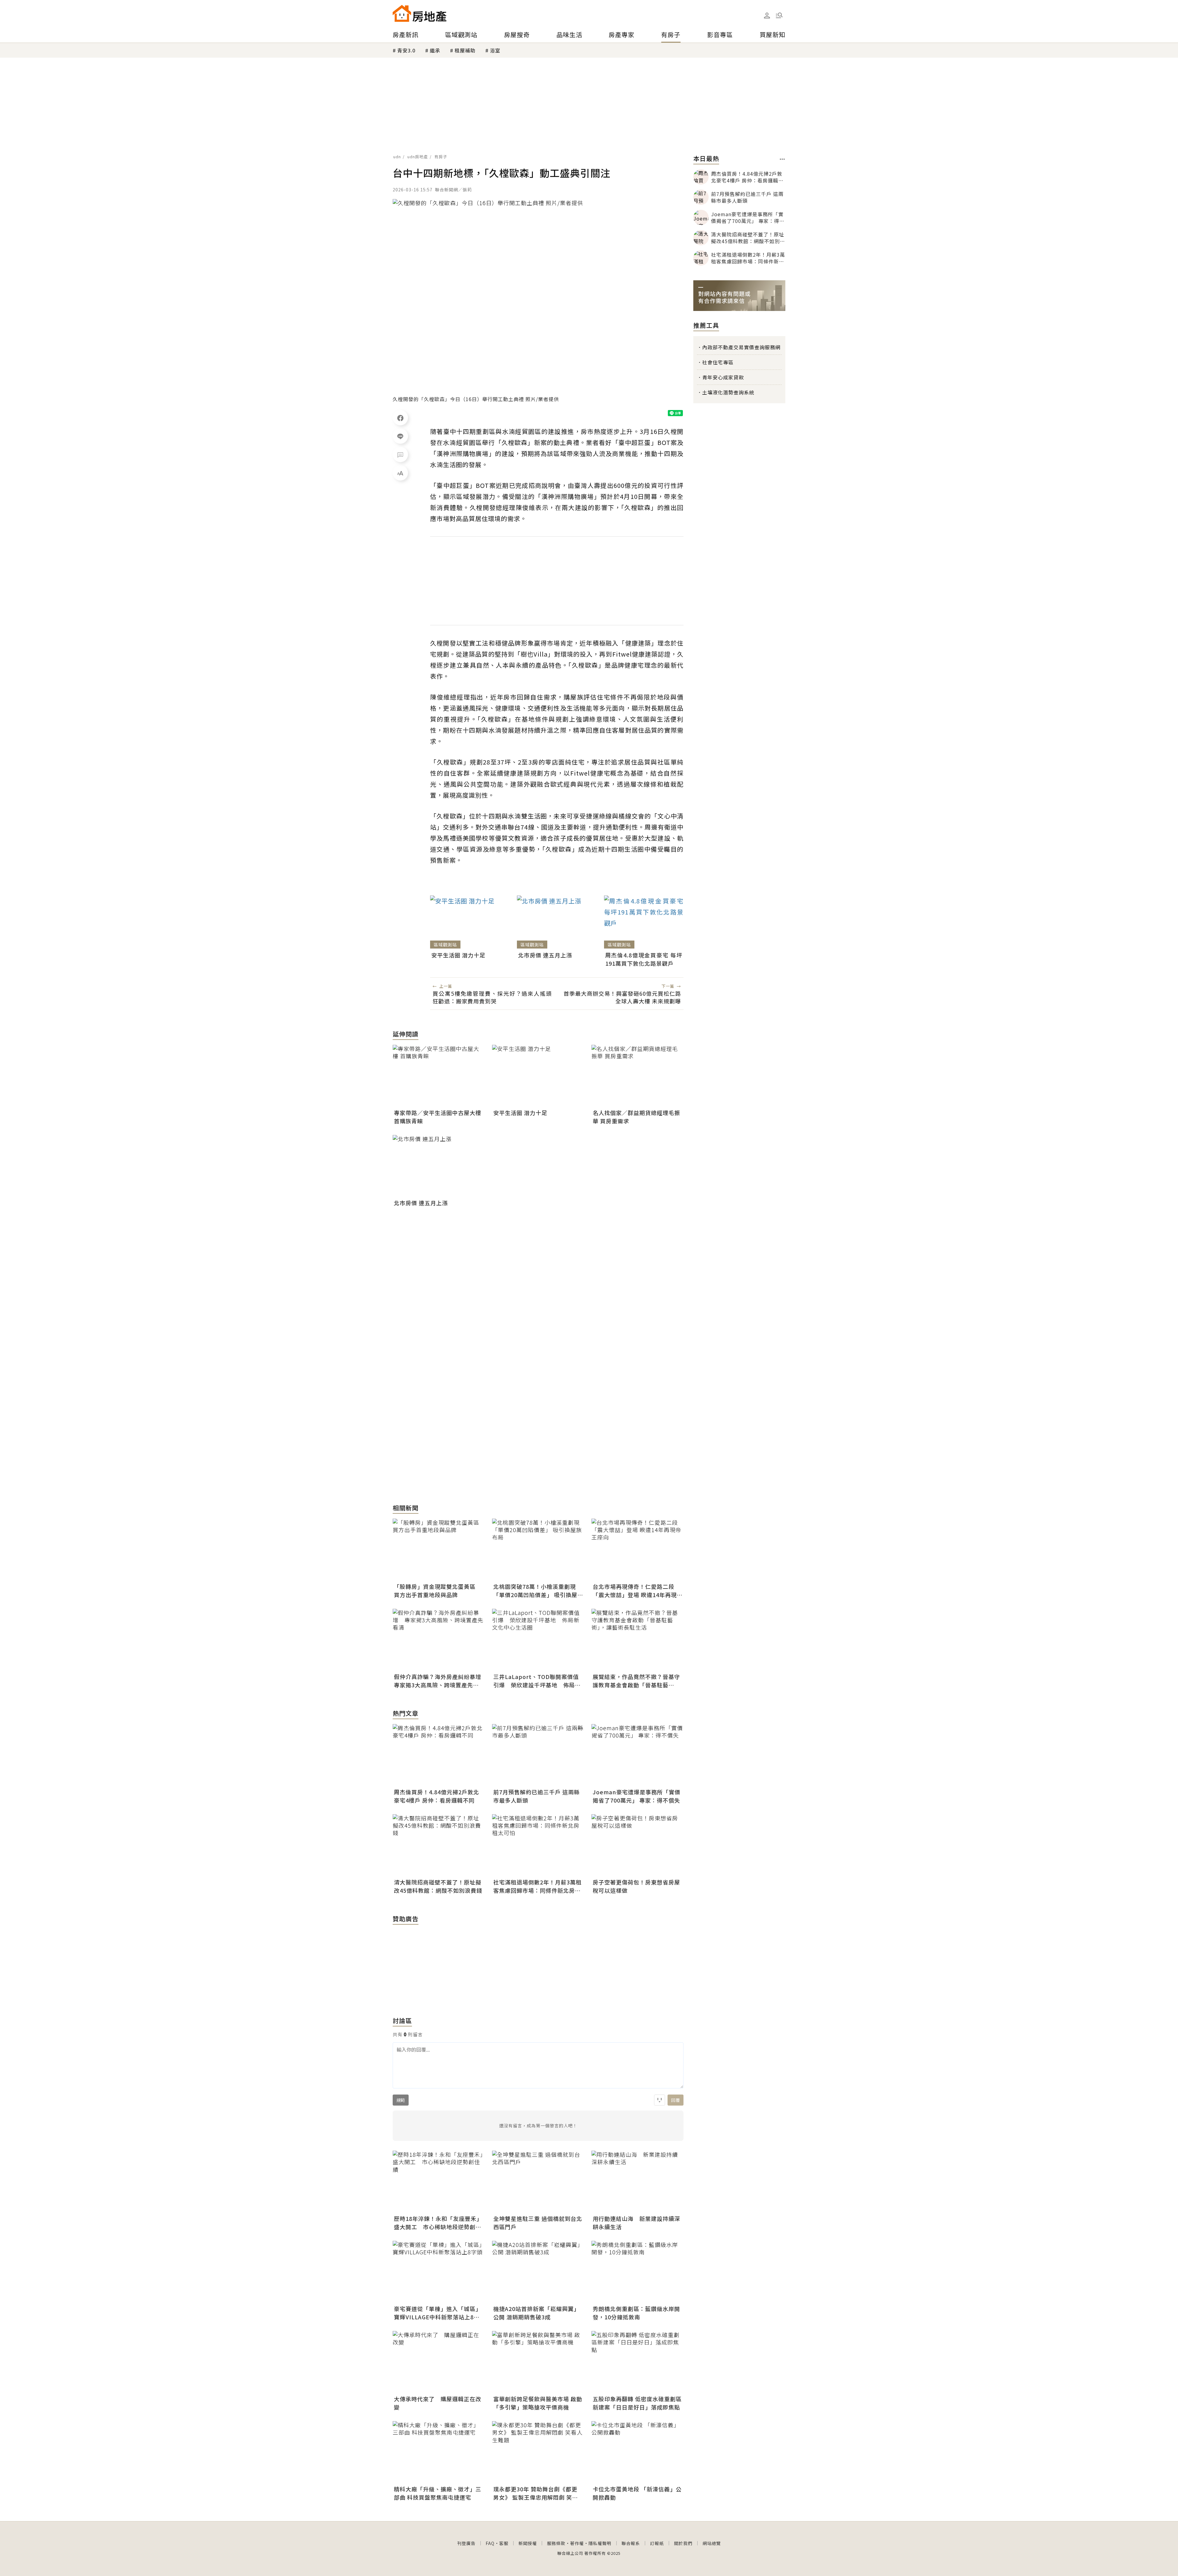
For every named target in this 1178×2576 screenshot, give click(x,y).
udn (397, 157)
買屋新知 (772, 34)
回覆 (676, 2100)
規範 (401, 2100)
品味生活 (569, 34)
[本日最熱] (782, 159)
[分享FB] (400, 418)
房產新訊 (406, 34)
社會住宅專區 (718, 362)
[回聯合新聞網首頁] (402, 13)
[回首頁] (420, 13)
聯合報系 (631, 2543)
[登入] (767, 16)
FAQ (490, 2543)
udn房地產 (418, 157)
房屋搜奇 (517, 34)
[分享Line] (400, 436)
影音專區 (720, 34)
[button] (779, 15)
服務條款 (556, 2543)
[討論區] (400, 454)
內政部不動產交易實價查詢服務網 (741, 347)
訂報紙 (657, 2543)
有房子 (671, 34)
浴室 (495, 50)
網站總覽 (712, 2543)
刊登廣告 (466, 2543)
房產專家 (622, 34)
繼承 (435, 50)
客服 (504, 2543)
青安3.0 (406, 50)
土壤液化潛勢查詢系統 (728, 392)
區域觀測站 (461, 34)
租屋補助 (465, 50)
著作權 (577, 2543)
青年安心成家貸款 (723, 377)
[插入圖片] (660, 2100)
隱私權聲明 (600, 2543)
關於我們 (683, 2543)
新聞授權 (528, 2543)
